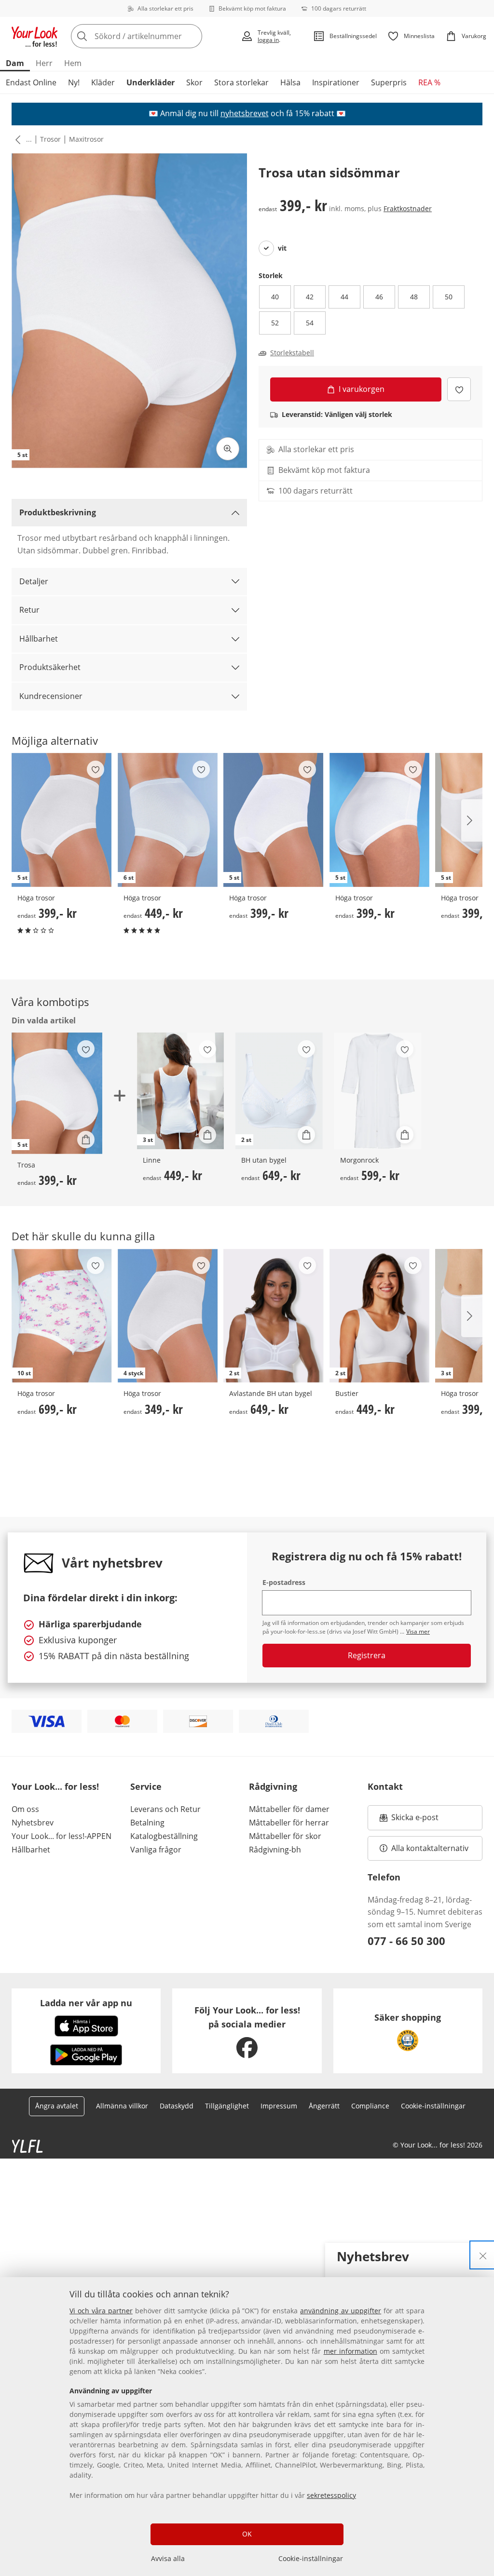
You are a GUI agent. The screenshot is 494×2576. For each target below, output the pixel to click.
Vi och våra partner (101, 2311)
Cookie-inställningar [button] (433, 2106)
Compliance (370, 2106)
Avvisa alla (168, 2558)
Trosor (50, 139)
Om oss (25, 1809)
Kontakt (385, 1786)
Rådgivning (273, 1786)
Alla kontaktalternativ (430, 1848)
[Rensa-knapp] (192, 36)
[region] (247, 2427)
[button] (16, 139)
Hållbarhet (39, 639)
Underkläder (151, 82)
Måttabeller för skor (285, 1836)
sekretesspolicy (331, 2495)
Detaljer (34, 581)
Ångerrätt (324, 2106)
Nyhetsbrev (33, 1823)
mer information (350, 2351)
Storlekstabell (292, 353)
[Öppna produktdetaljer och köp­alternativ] (86, 1140)
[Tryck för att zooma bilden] (228, 449)
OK (247, 2534)
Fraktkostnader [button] (408, 208)
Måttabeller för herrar (289, 1823)
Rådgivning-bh (275, 1850)
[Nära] (483, 2255)
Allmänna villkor (122, 2106)
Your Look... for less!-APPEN (62, 1836)
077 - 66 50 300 (406, 1941)
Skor (194, 82)
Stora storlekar (241, 82)
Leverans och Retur (165, 1809)
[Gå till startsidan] (35, 36)
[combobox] (153, 36)
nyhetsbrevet (245, 113)
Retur (29, 610)
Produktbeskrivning (58, 512)
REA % (429, 82)
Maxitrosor (86, 139)
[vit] (266, 248)
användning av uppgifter (341, 2311)
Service (146, 1786)
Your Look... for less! (55, 1786)
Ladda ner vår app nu (86, 2003)
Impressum (279, 2106)
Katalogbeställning (164, 1836)
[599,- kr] (378, 1091)
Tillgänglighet (227, 2106)
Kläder (103, 82)
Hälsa (290, 82)
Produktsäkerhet (50, 667)
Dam (15, 63)
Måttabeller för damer (289, 1809)
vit (282, 248)
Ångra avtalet (57, 2106)
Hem (73, 63)
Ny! (74, 82)
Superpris (389, 82)
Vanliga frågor (156, 1850)
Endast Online (31, 82)
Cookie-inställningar (311, 2558)
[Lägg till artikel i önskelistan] (459, 389)
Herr (44, 63)
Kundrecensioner (51, 696)
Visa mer (418, 1631)
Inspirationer (336, 82)
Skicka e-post (416, 1820)
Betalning (147, 1823)
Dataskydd (177, 2106)
